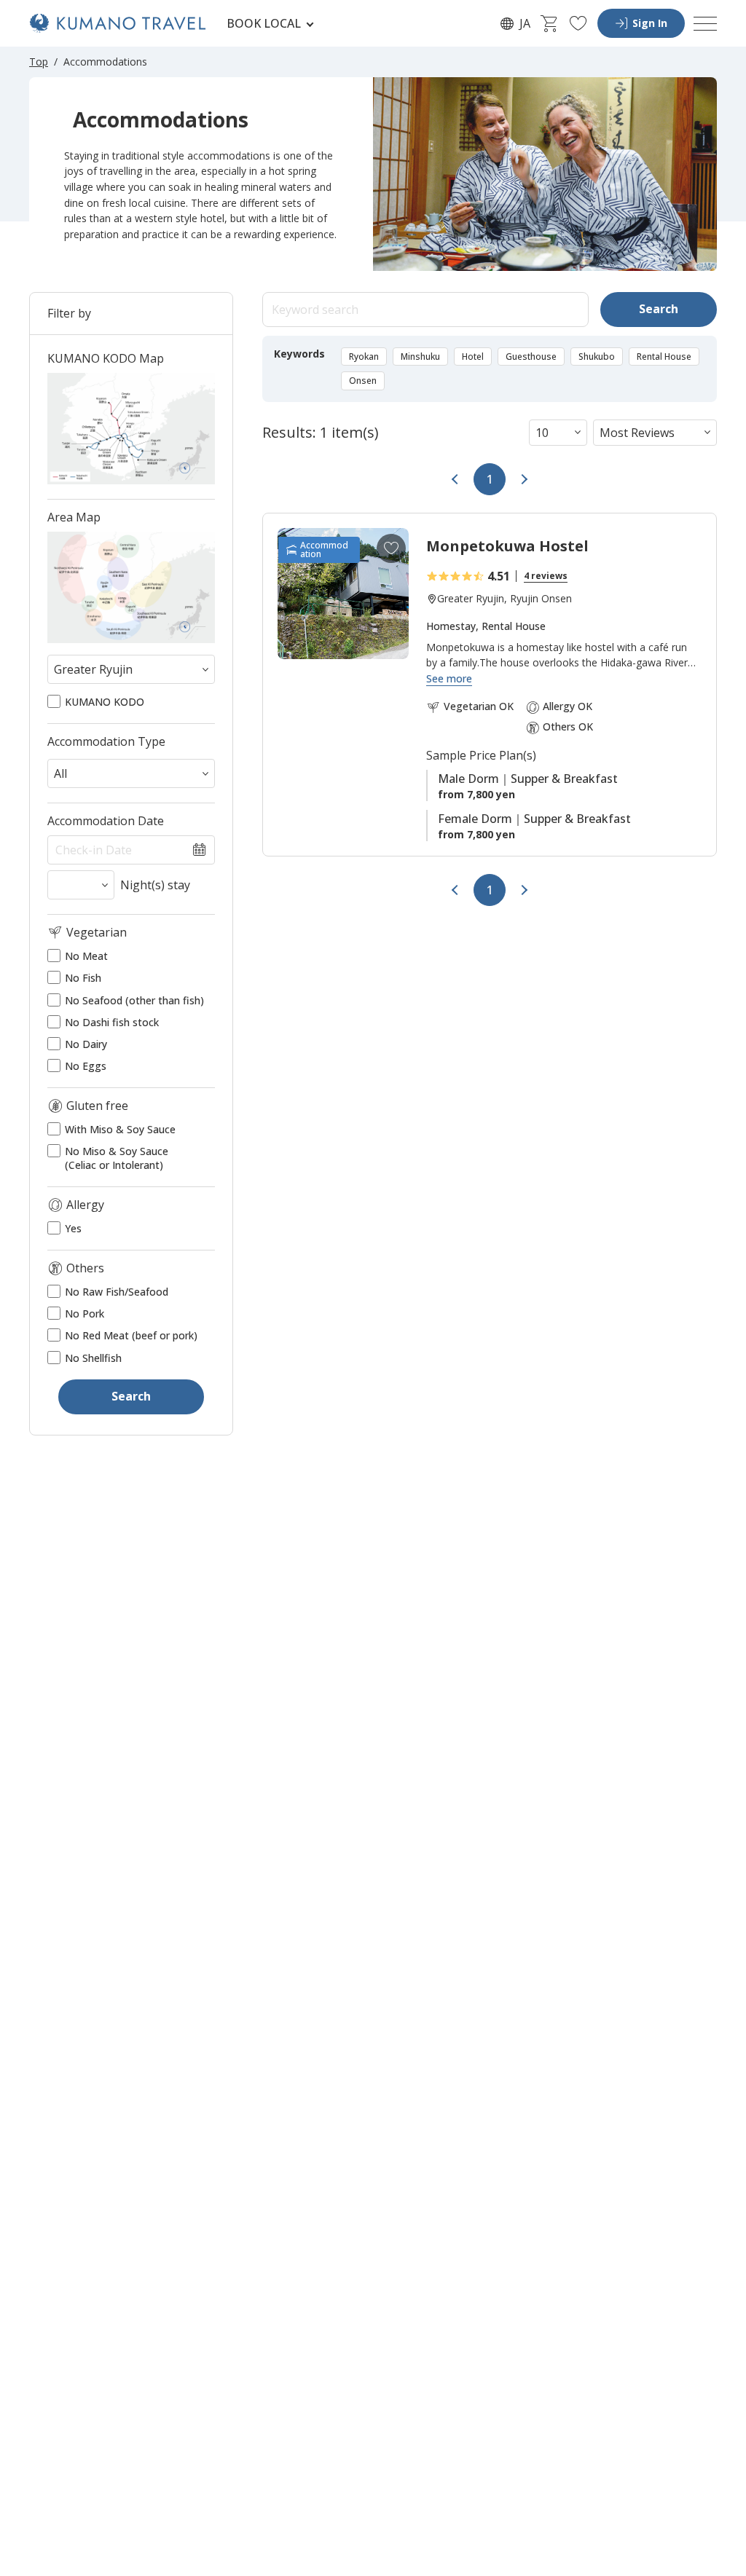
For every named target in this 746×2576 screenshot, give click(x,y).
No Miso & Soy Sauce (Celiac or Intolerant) (117, 1158)
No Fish (83, 978)
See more (449, 679)
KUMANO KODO (105, 702)
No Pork (85, 1314)
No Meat (86, 956)
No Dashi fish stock (112, 1023)
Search (659, 309)
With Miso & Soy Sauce (120, 1130)
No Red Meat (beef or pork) (131, 1336)
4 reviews (546, 576)
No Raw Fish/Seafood (117, 1292)
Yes (73, 1229)
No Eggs (86, 1066)
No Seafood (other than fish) (134, 1001)
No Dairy (86, 1044)
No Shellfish (93, 1358)
